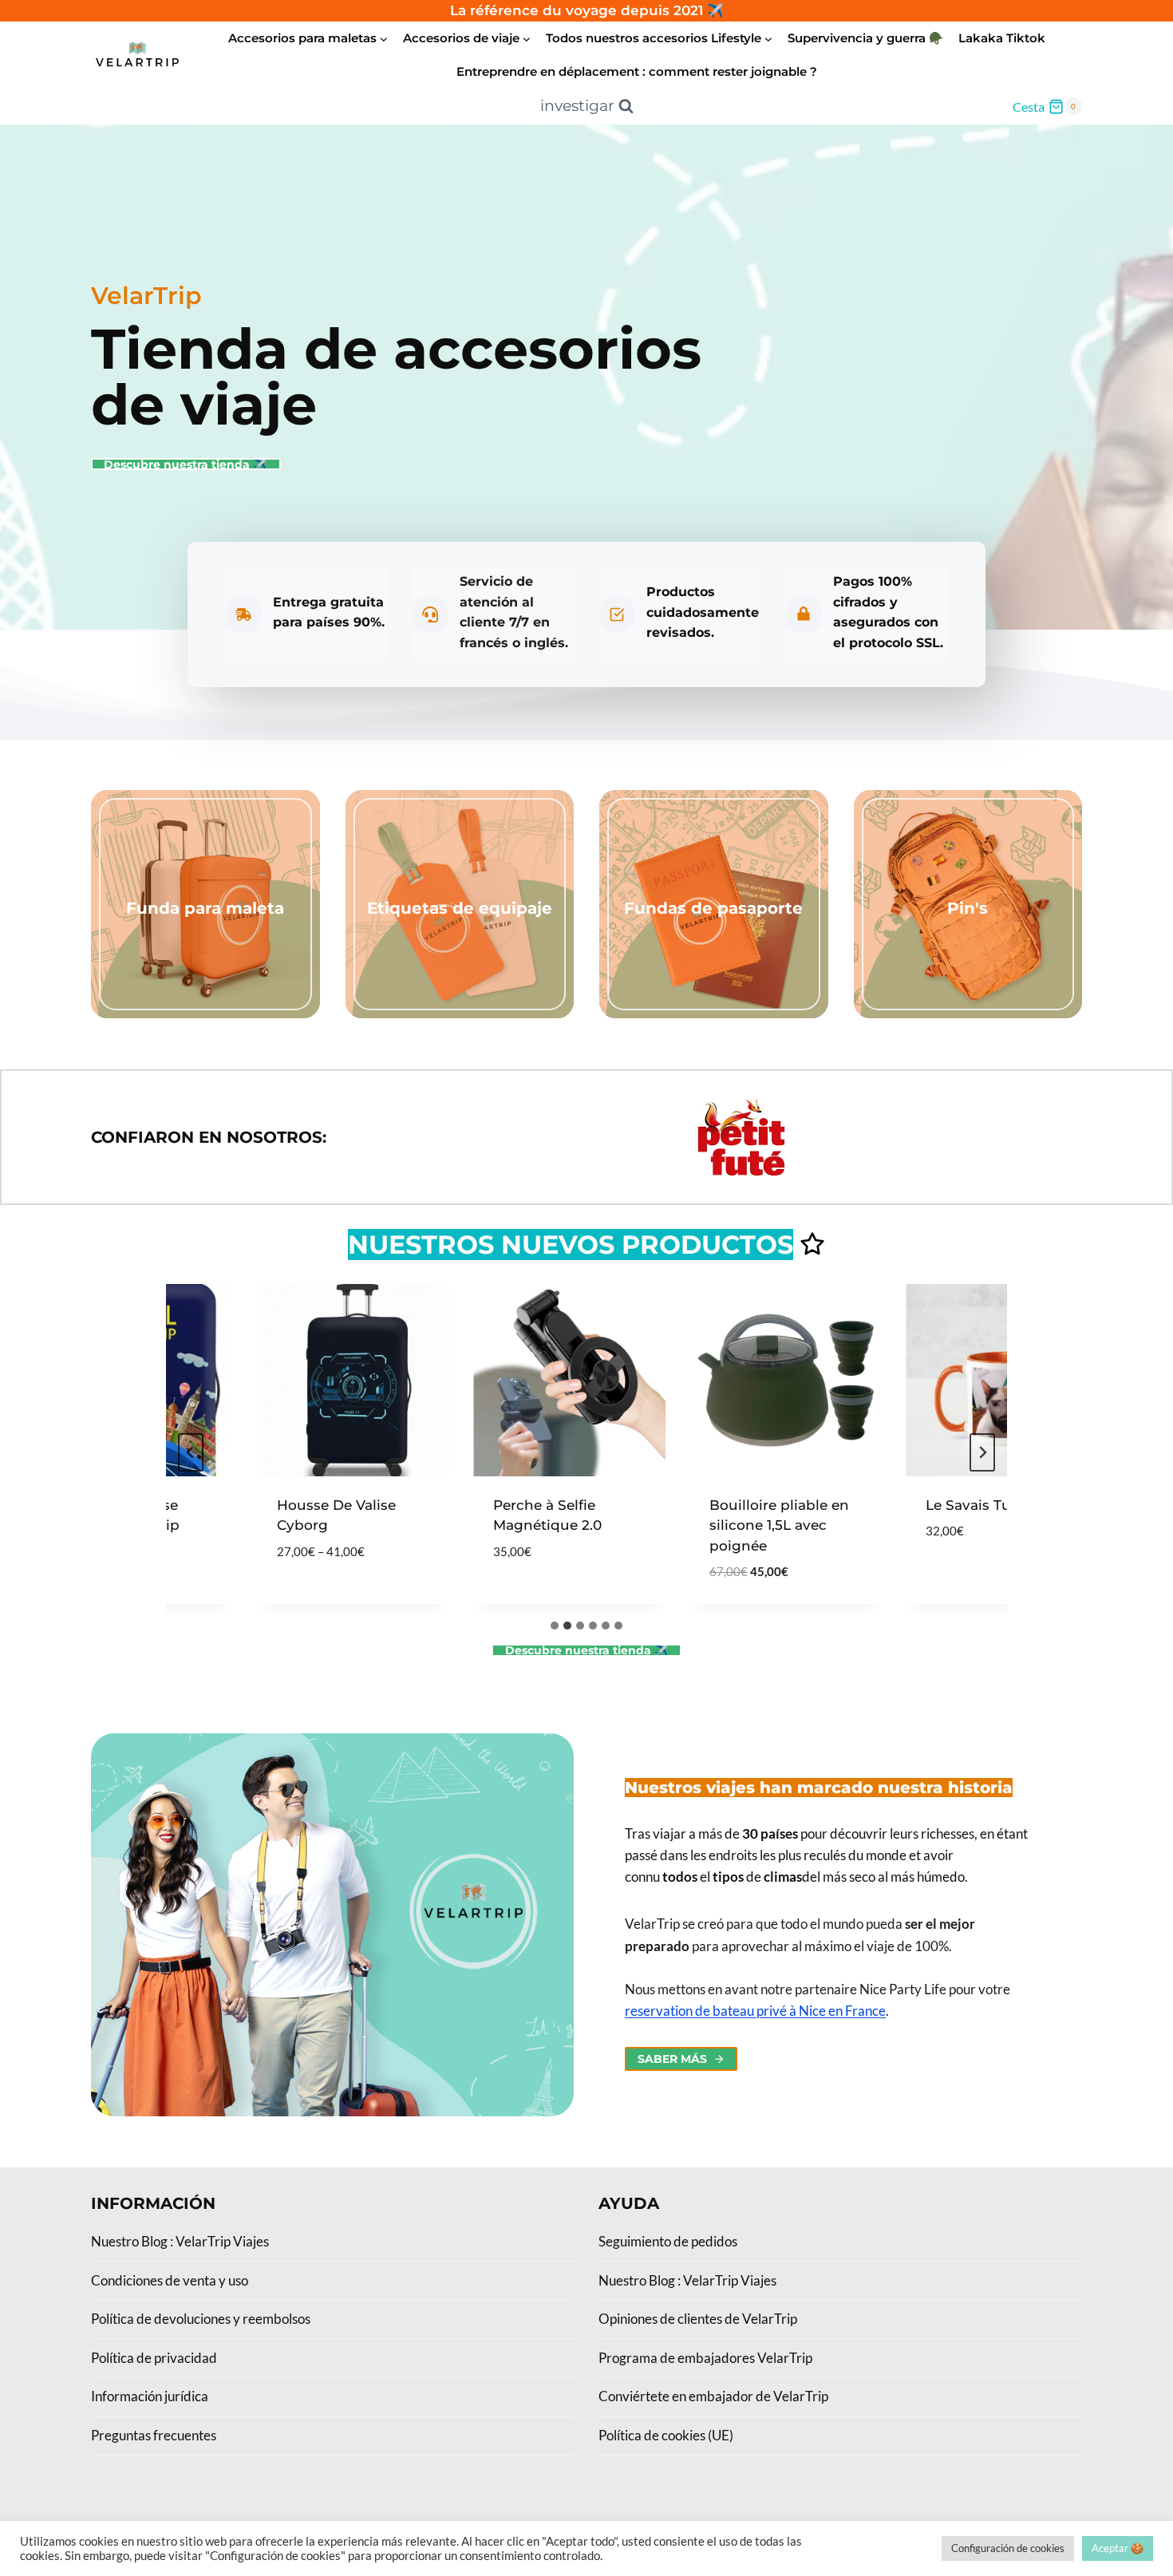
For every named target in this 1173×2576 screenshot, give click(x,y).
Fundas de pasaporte (713, 908)
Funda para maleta (205, 908)
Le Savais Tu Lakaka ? (974, 1505)
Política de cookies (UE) (666, 2435)
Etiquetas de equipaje (460, 908)
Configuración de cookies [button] (1008, 2548)
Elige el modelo (308, 1599)
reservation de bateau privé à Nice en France (755, 2011)
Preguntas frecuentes (154, 2435)
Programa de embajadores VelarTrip (705, 2358)
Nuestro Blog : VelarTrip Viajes (180, 2241)
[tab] (555, 1626)
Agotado (932, 1579)
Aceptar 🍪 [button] (1118, 2548)
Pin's (968, 908)
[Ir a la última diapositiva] (191, 1452)
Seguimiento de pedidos (668, 2241)
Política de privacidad (154, 2358)
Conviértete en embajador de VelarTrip (713, 2396)
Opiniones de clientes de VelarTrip (698, 2319)
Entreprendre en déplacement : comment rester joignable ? (637, 71)
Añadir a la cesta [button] (531, 1599)
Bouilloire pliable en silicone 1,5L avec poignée (753, 1525)
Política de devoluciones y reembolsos (201, 2319)
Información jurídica (150, 2396)
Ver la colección (205, 939)
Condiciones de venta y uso (170, 2280)
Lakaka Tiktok (1002, 38)
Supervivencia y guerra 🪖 (866, 38)
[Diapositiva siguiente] (982, 1452)
